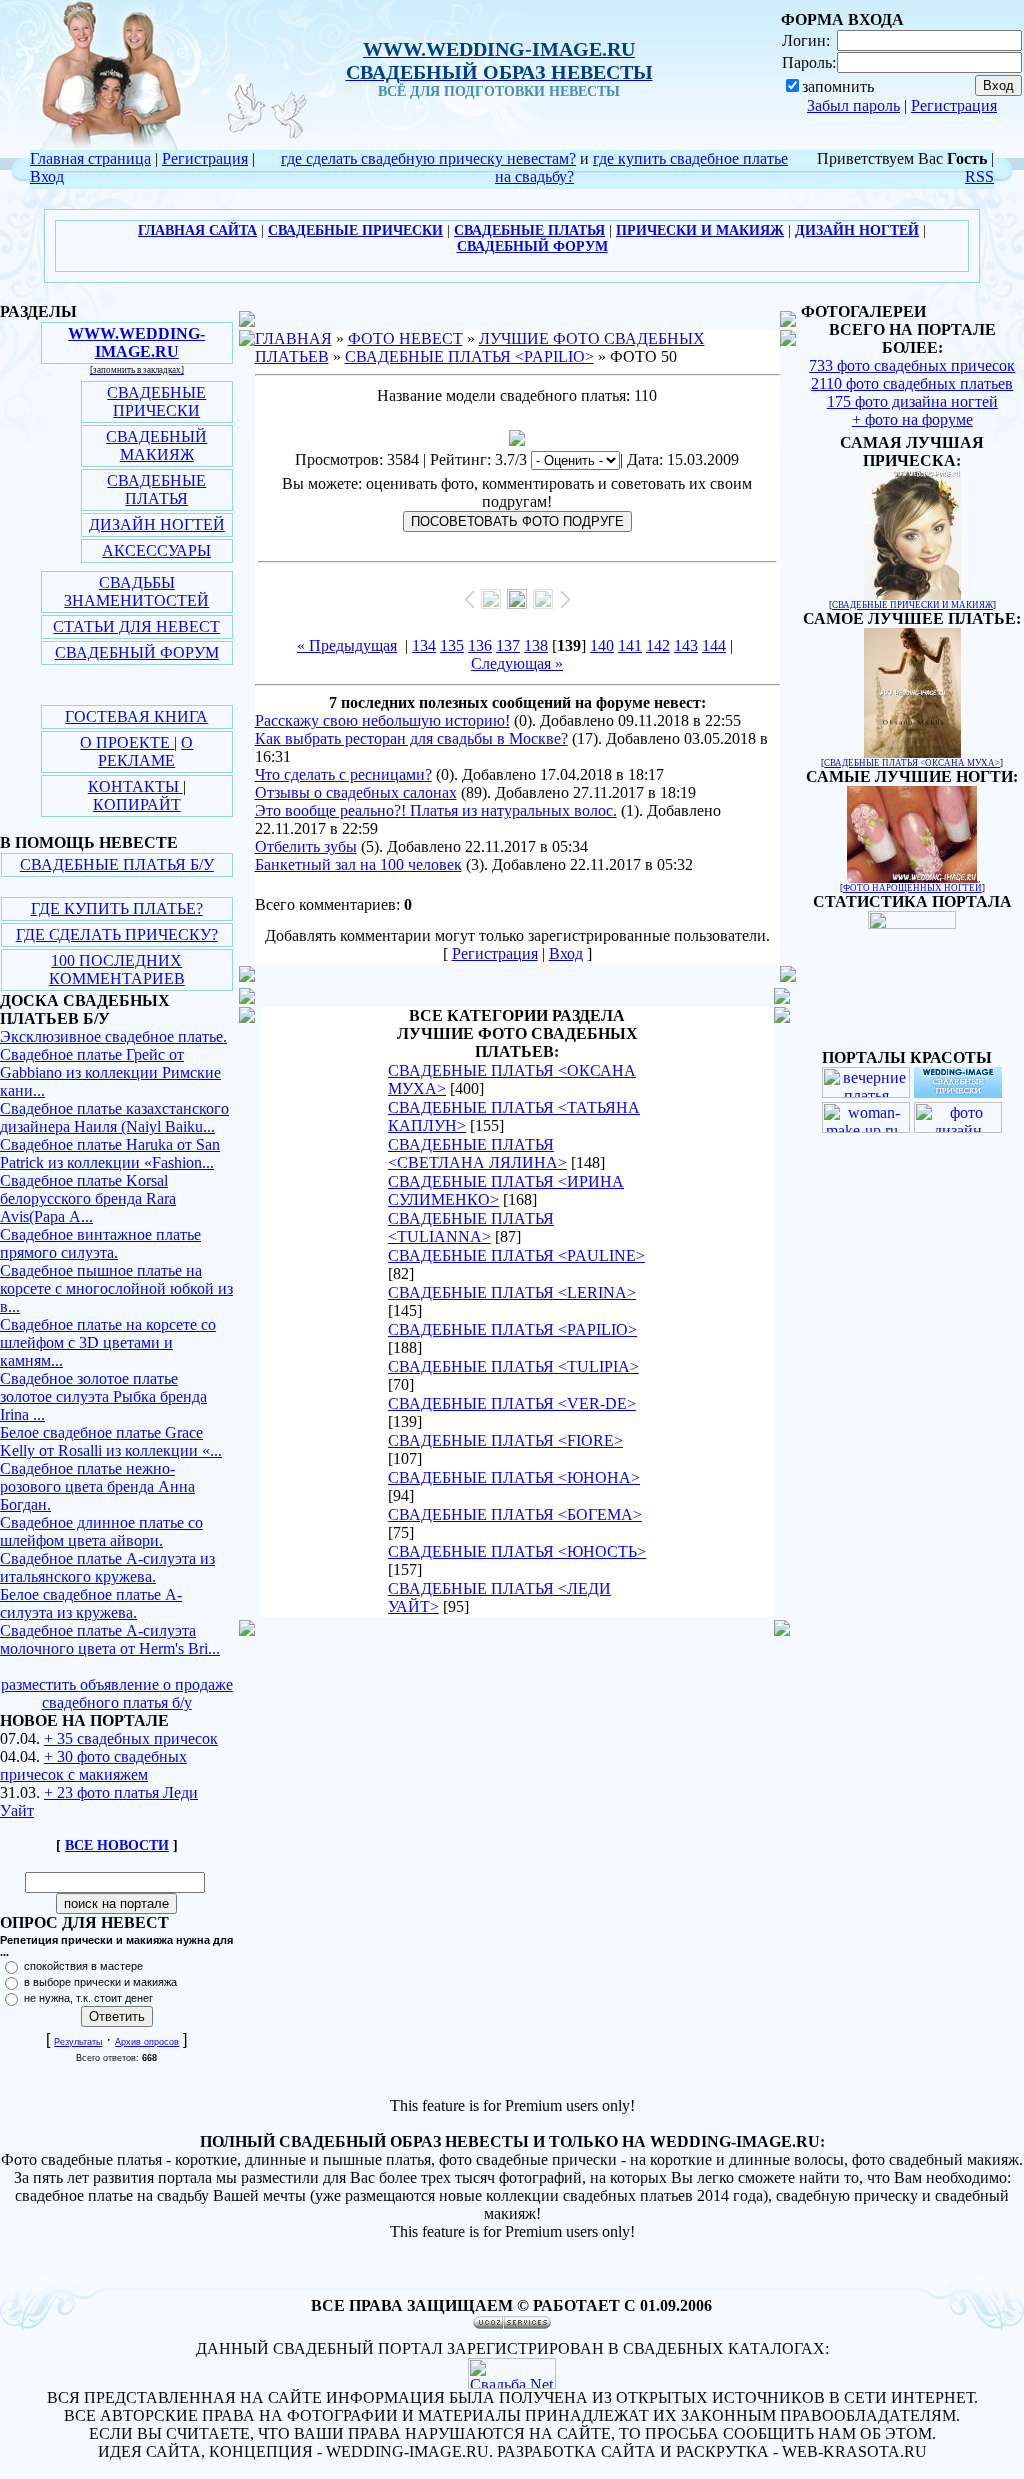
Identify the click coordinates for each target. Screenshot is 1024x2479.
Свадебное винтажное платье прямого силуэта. (100, 1243)
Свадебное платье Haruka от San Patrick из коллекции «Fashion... (110, 1153)
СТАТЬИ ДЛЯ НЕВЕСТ (136, 626)
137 (508, 645)
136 (480, 645)
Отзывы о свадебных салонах (356, 792)
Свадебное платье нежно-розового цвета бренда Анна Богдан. (97, 1486)
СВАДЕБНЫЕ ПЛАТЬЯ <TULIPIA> (513, 1366)
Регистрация (954, 105)
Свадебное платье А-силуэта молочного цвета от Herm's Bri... (110, 1639)
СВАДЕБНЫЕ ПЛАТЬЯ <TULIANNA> (471, 1227)
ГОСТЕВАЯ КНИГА (136, 716)
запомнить (838, 86)
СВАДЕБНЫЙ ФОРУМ (137, 652)
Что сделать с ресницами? (343, 774)
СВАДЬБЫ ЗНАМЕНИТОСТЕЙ (136, 591)
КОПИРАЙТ (137, 804)
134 (424, 645)
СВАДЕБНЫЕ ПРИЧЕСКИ (156, 401)
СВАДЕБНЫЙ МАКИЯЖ (156, 445)
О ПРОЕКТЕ (127, 742)
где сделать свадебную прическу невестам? (428, 158)
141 (630, 645)
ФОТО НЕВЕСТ (405, 338)
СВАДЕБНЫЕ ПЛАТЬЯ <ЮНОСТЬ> (517, 1551)
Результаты (78, 2042)
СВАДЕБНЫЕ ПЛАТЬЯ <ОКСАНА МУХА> (912, 763)
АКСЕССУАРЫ (156, 550)
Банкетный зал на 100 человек (358, 864)
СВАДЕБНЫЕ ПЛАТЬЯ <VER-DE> (512, 1403)
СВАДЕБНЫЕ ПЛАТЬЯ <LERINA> (512, 1292)
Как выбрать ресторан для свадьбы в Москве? (411, 738)
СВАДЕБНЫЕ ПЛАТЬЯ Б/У (117, 864)
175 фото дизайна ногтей (912, 401)
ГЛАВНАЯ (293, 338)
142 (658, 645)
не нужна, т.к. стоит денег (88, 1998)
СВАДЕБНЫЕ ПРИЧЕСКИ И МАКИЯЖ (912, 605)
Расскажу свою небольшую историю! (382, 720)
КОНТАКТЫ (135, 786)
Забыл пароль (853, 105)
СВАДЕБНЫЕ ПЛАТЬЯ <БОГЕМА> (515, 1514)
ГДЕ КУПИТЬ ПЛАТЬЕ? (117, 908)
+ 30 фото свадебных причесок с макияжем (93, 1765)
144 (714, 645)
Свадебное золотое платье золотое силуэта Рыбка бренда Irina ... (103, 1396)
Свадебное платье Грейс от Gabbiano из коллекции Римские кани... (110, 1072)
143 (686, 645)
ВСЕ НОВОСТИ (117, 1845)
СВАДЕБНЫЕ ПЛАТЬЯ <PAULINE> (516, 1255)
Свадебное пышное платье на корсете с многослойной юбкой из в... (116, 1288)
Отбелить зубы (306, 846)
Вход (47, 176)
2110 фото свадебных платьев (912, 383)
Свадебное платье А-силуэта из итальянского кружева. (107, 1567)
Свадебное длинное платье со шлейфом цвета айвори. (101, 1531)
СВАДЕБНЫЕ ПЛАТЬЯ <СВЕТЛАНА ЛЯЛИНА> (477, 1153)
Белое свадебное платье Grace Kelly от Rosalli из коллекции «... (111, 1441)
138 (536, 645)
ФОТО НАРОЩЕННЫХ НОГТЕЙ (912, 888)
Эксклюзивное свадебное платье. (113, 1036)
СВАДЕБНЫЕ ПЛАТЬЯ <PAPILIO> (469, 356)
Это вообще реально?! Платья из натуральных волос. (436, 810)
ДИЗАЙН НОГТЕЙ (157, 524)
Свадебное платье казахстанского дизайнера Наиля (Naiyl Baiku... (114, 1117)
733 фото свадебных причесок (912, 365)
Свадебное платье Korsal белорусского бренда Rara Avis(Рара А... (88, 1198)
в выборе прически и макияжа (100, 1982)
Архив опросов (147, 2042)
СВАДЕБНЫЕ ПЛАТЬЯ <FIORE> (505, 1440)
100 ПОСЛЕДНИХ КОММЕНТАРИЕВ (117, 969)
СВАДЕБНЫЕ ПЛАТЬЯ (156, 489)
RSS (979, 176)
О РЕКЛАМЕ (145, 751)
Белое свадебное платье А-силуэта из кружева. (91, 1603)
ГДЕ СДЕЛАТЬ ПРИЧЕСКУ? (117, 934)
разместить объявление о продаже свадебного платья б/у (117, 1693)
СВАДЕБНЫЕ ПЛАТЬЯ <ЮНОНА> (514, 1477)
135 (452, 645)
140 (602, 645)
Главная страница (90, 158)
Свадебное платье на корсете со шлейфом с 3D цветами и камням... (108, 1342)
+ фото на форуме (912, 419)
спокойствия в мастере (83, 1966)
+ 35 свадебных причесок (131, 1738)
